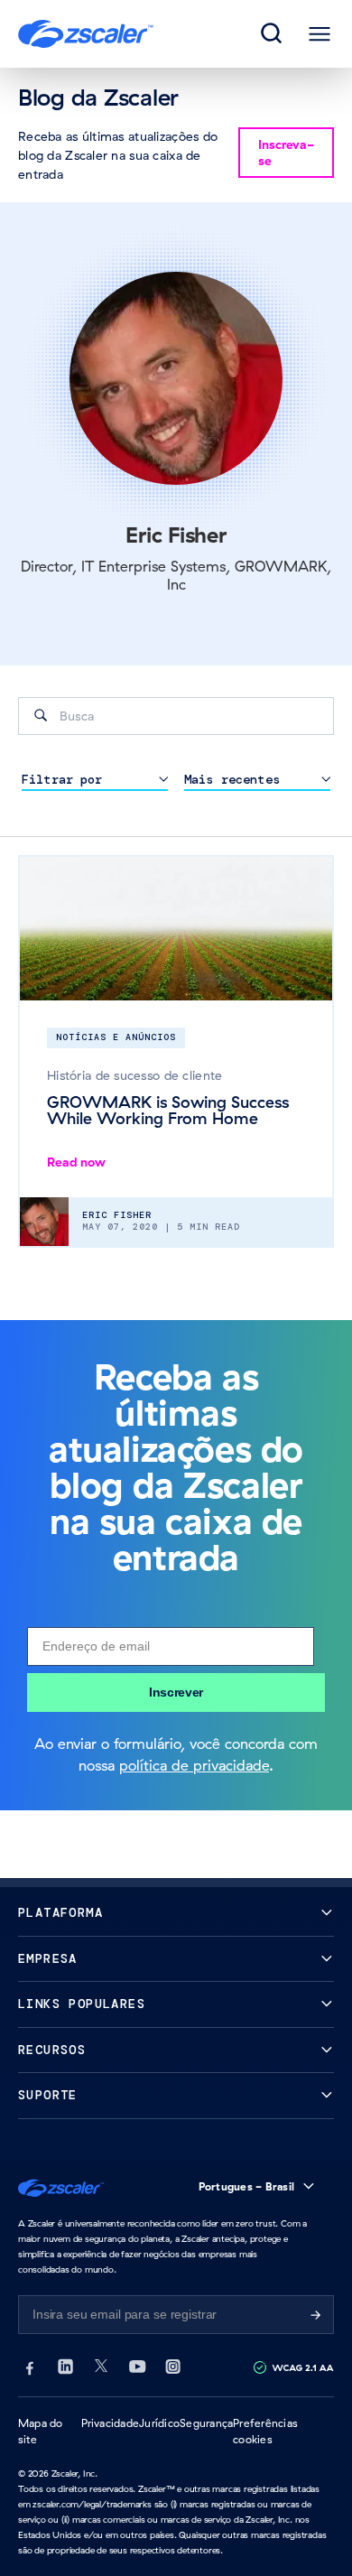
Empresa (48, 1959)
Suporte (48, 2095)
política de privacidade (194, 1765)
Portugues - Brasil (246, 2186)
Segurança (206, 2423)
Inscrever (176, 1692)
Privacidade (111, 2423)
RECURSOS (52, 2050)
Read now (76, 1162)
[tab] (273, 34)
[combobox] (176, 716)
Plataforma (60, 1913)
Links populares (82, 2004)
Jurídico (159, 2423)
